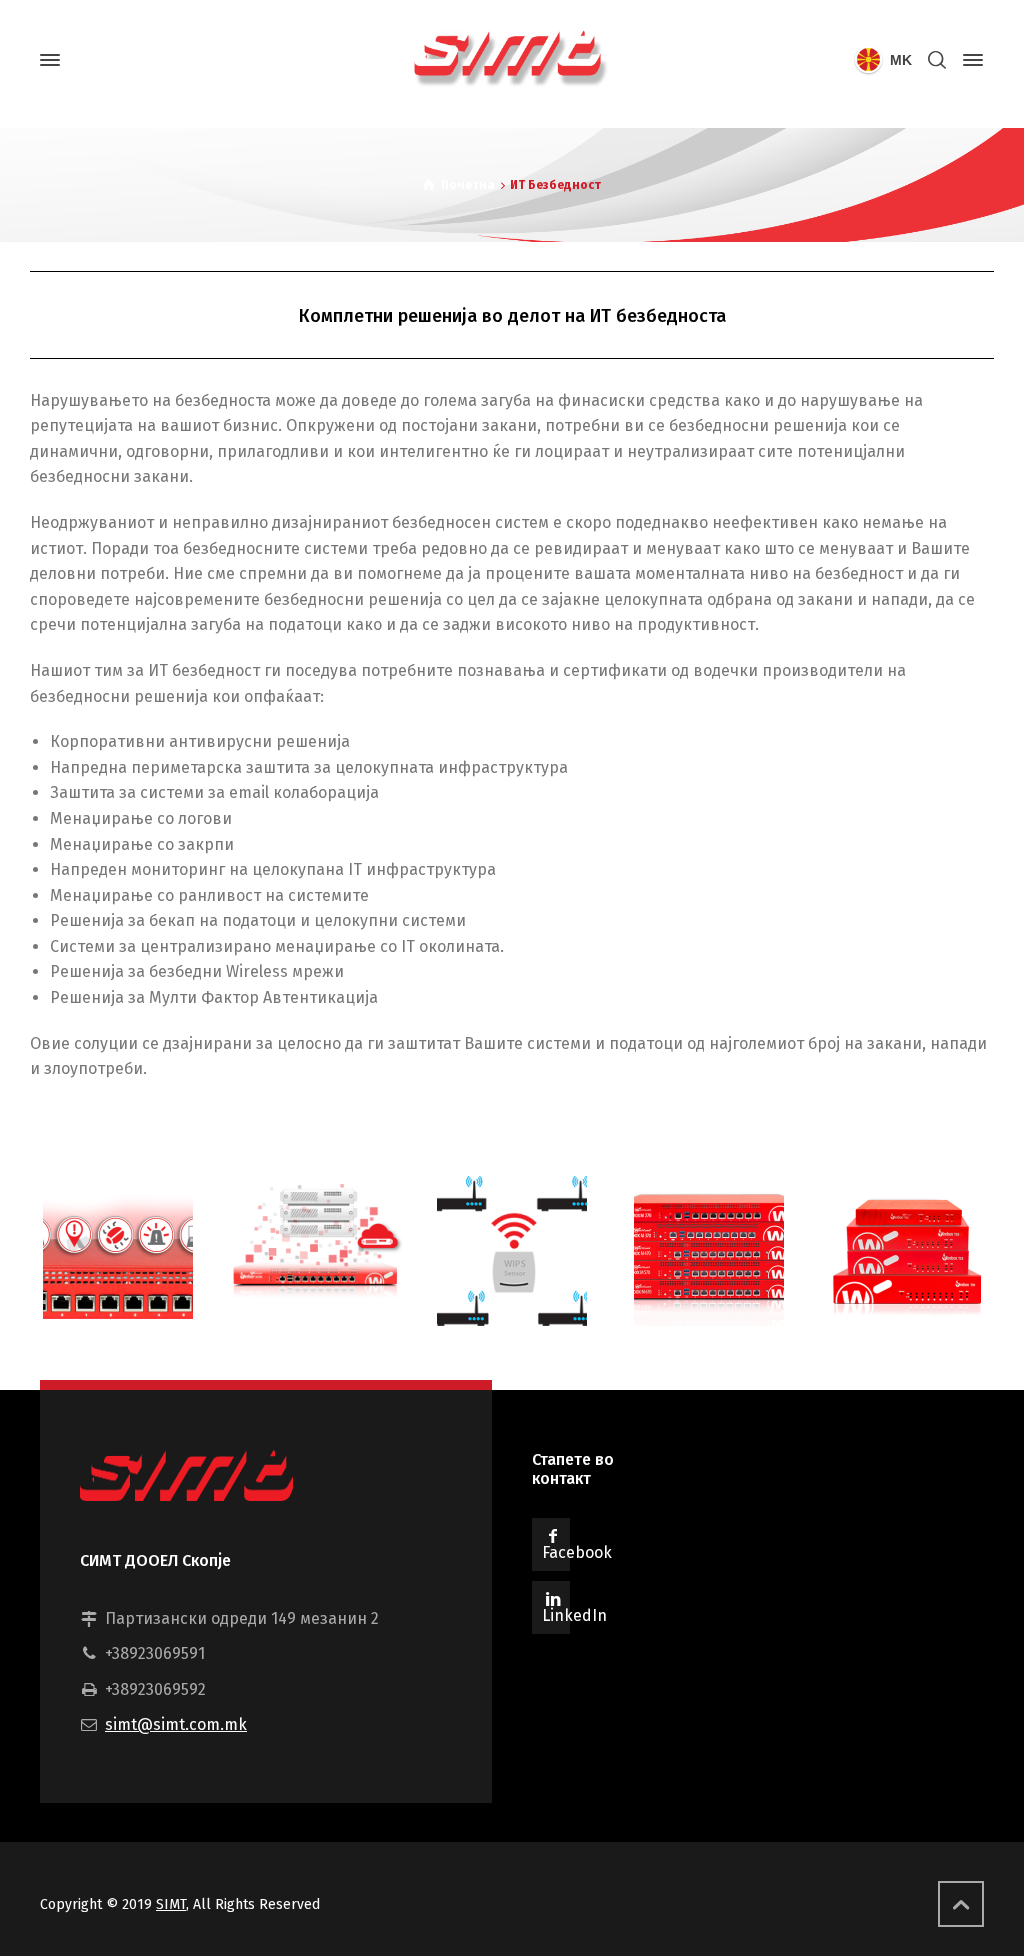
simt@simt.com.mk (176, 1724)
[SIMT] (512, 60)
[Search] (937, 60)
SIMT (171, 1904)
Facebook (577, 1552)
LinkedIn (574, 1615)
